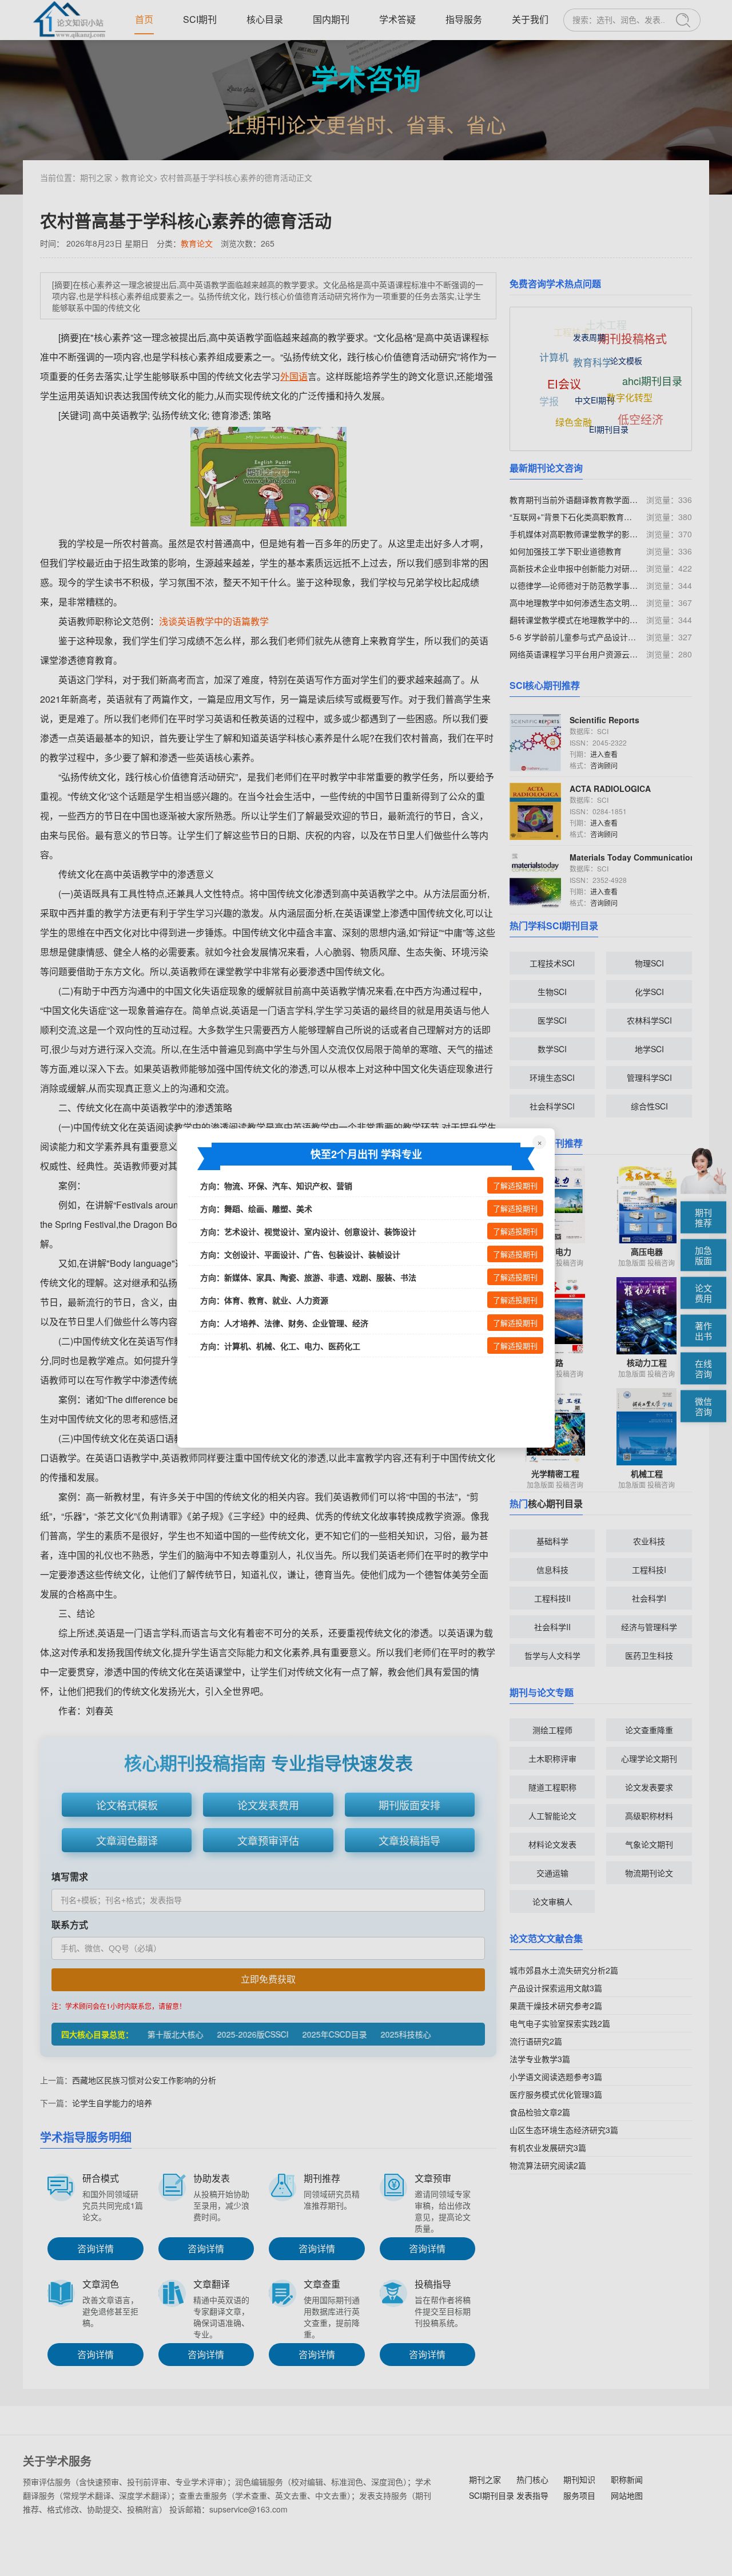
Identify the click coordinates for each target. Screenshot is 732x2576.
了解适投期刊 (515, 1186)
